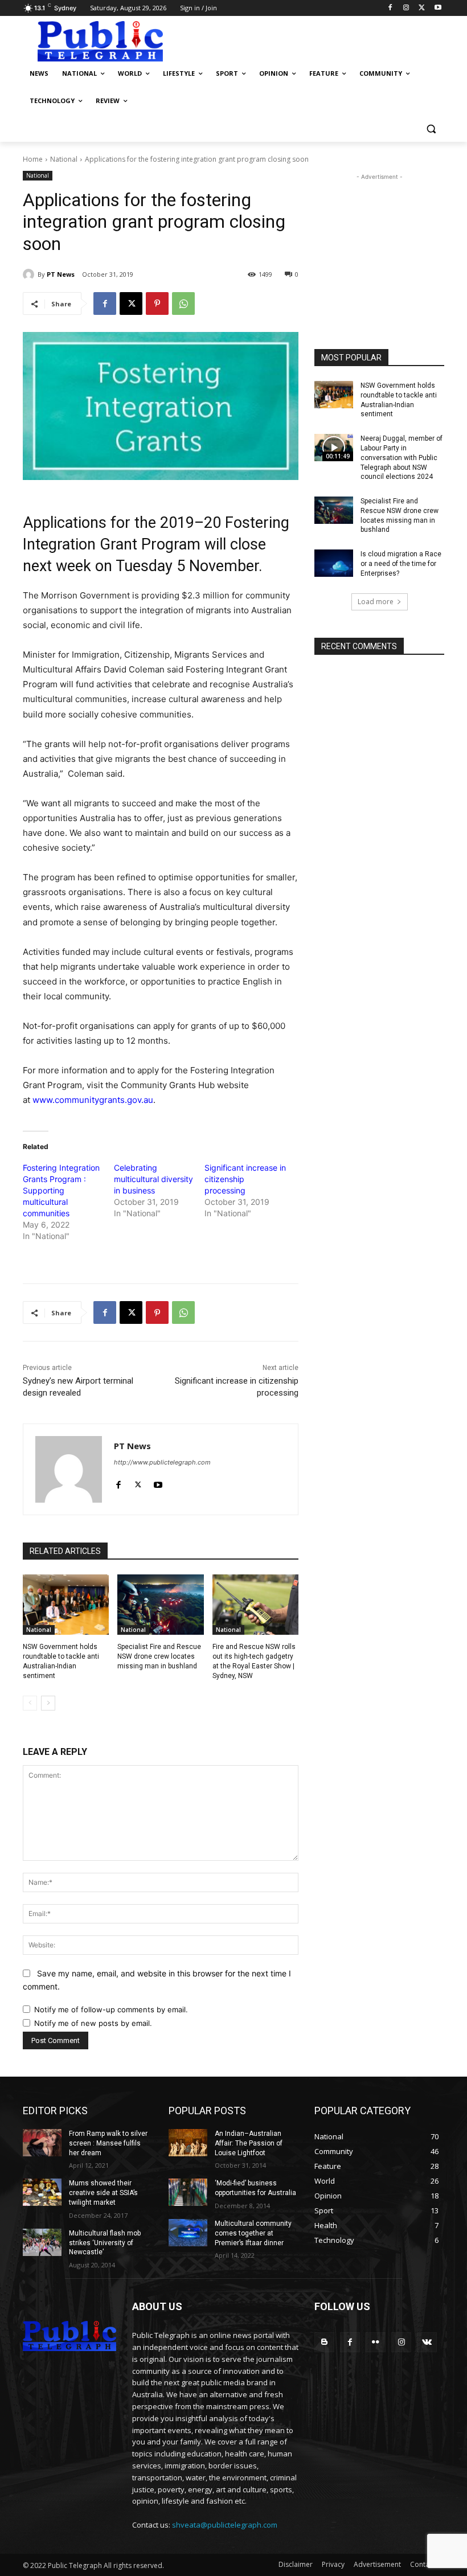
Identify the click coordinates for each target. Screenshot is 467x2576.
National (64, 159)
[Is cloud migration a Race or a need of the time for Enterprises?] (334, 563)
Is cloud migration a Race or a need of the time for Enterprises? (401, 564)
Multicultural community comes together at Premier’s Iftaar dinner (253, 2233)
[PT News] (30, 274)
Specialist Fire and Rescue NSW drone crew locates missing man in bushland (159, 1656)
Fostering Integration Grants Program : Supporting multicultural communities (61, 1190)
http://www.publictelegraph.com (162, 1462)
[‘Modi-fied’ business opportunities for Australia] (188, 2192)
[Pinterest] (157, 303)
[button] (431, 128)
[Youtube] (438, 8)
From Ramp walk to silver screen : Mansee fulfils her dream (108, 2143)
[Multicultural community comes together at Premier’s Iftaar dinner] (188, 2233)
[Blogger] (324, 2342)
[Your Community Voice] (100, 41)
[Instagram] (406, 8)
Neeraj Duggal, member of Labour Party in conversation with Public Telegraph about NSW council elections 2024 (402, 458)
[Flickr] (376, 2342)
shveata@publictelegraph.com (225, 2525)
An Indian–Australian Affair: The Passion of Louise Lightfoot (249, 2143)
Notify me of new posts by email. (93, 2023)
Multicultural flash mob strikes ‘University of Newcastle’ (105, 2243)
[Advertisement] (311, 40)
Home (33, 159)
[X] (422, 8)
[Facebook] (390, 8)
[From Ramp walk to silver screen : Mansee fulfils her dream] (42, 2143)
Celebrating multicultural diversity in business (153, 1179)
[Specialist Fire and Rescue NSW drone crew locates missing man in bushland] (160, 1605)
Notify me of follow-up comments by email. (111, 2009)
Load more (376, 602)
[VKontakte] (427, 2342)
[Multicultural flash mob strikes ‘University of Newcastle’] (42, 2242)
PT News (61, 274)
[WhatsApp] (183, 303)
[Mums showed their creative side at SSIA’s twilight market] (42, 2192)
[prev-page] (30, 1703)
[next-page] (48, 1703)
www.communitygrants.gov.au (93, 1100)
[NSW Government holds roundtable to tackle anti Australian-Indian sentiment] (66, 1605)
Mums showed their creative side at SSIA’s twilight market (103, 2193)
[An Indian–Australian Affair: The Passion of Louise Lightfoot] (188, 2143)
